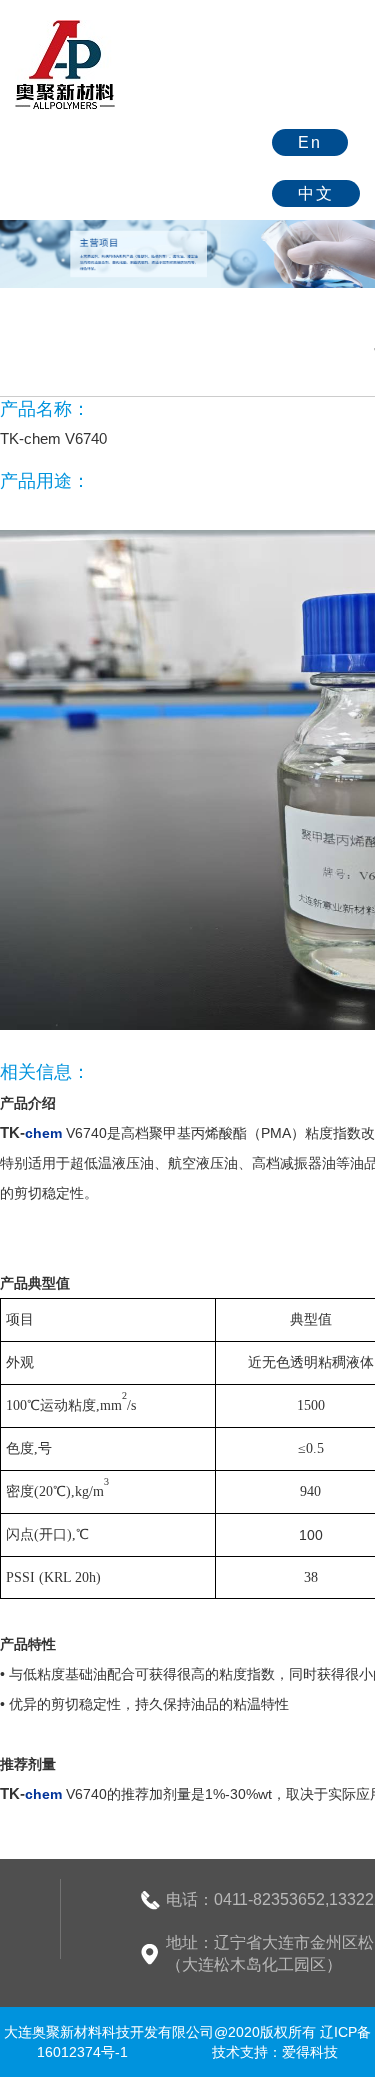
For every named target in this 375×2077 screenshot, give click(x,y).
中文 (316, 193)
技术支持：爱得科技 (275, 2052)
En (310, 142)
